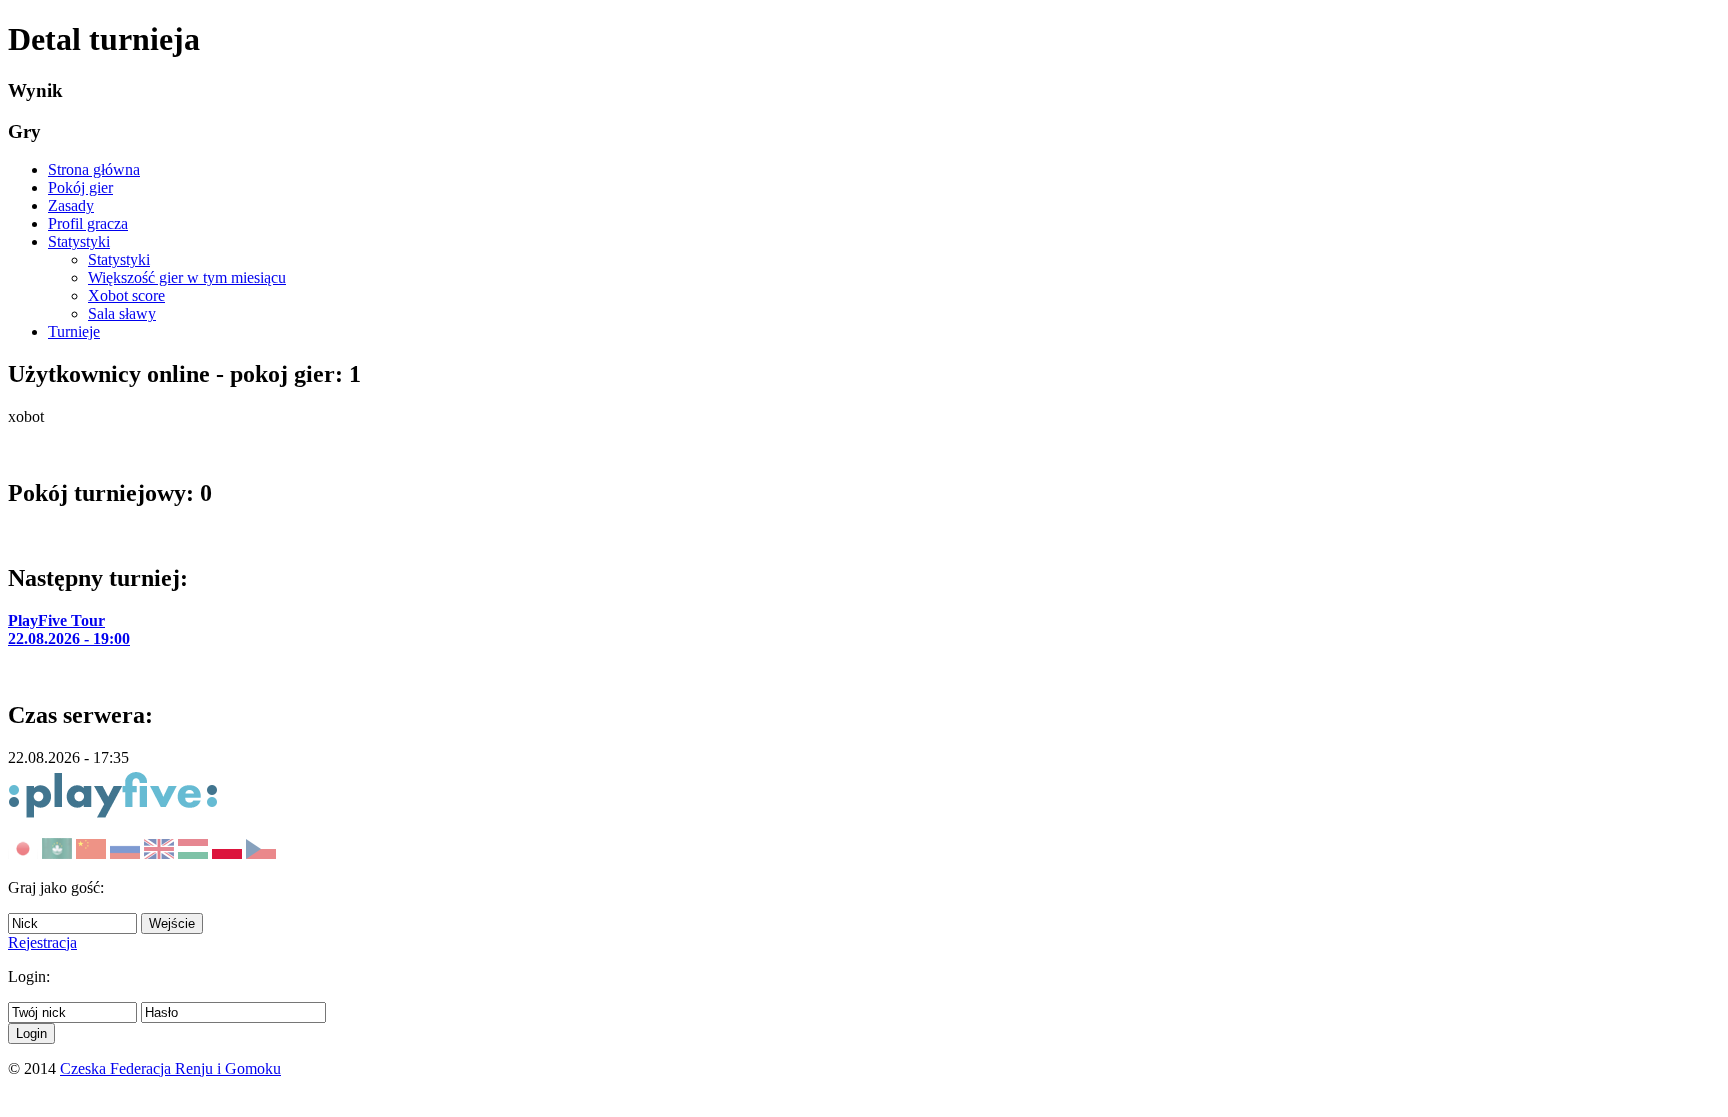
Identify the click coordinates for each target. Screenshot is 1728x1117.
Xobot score (126, 295)
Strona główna (94, 169)
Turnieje (74, 331)
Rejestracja (42, 942)
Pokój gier (80, 187)
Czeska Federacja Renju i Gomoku (170, 1068)
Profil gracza (88, 223)
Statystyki (79, 241)
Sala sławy (122, 313)
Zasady (71, 205)
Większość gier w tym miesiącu (187, 277)
